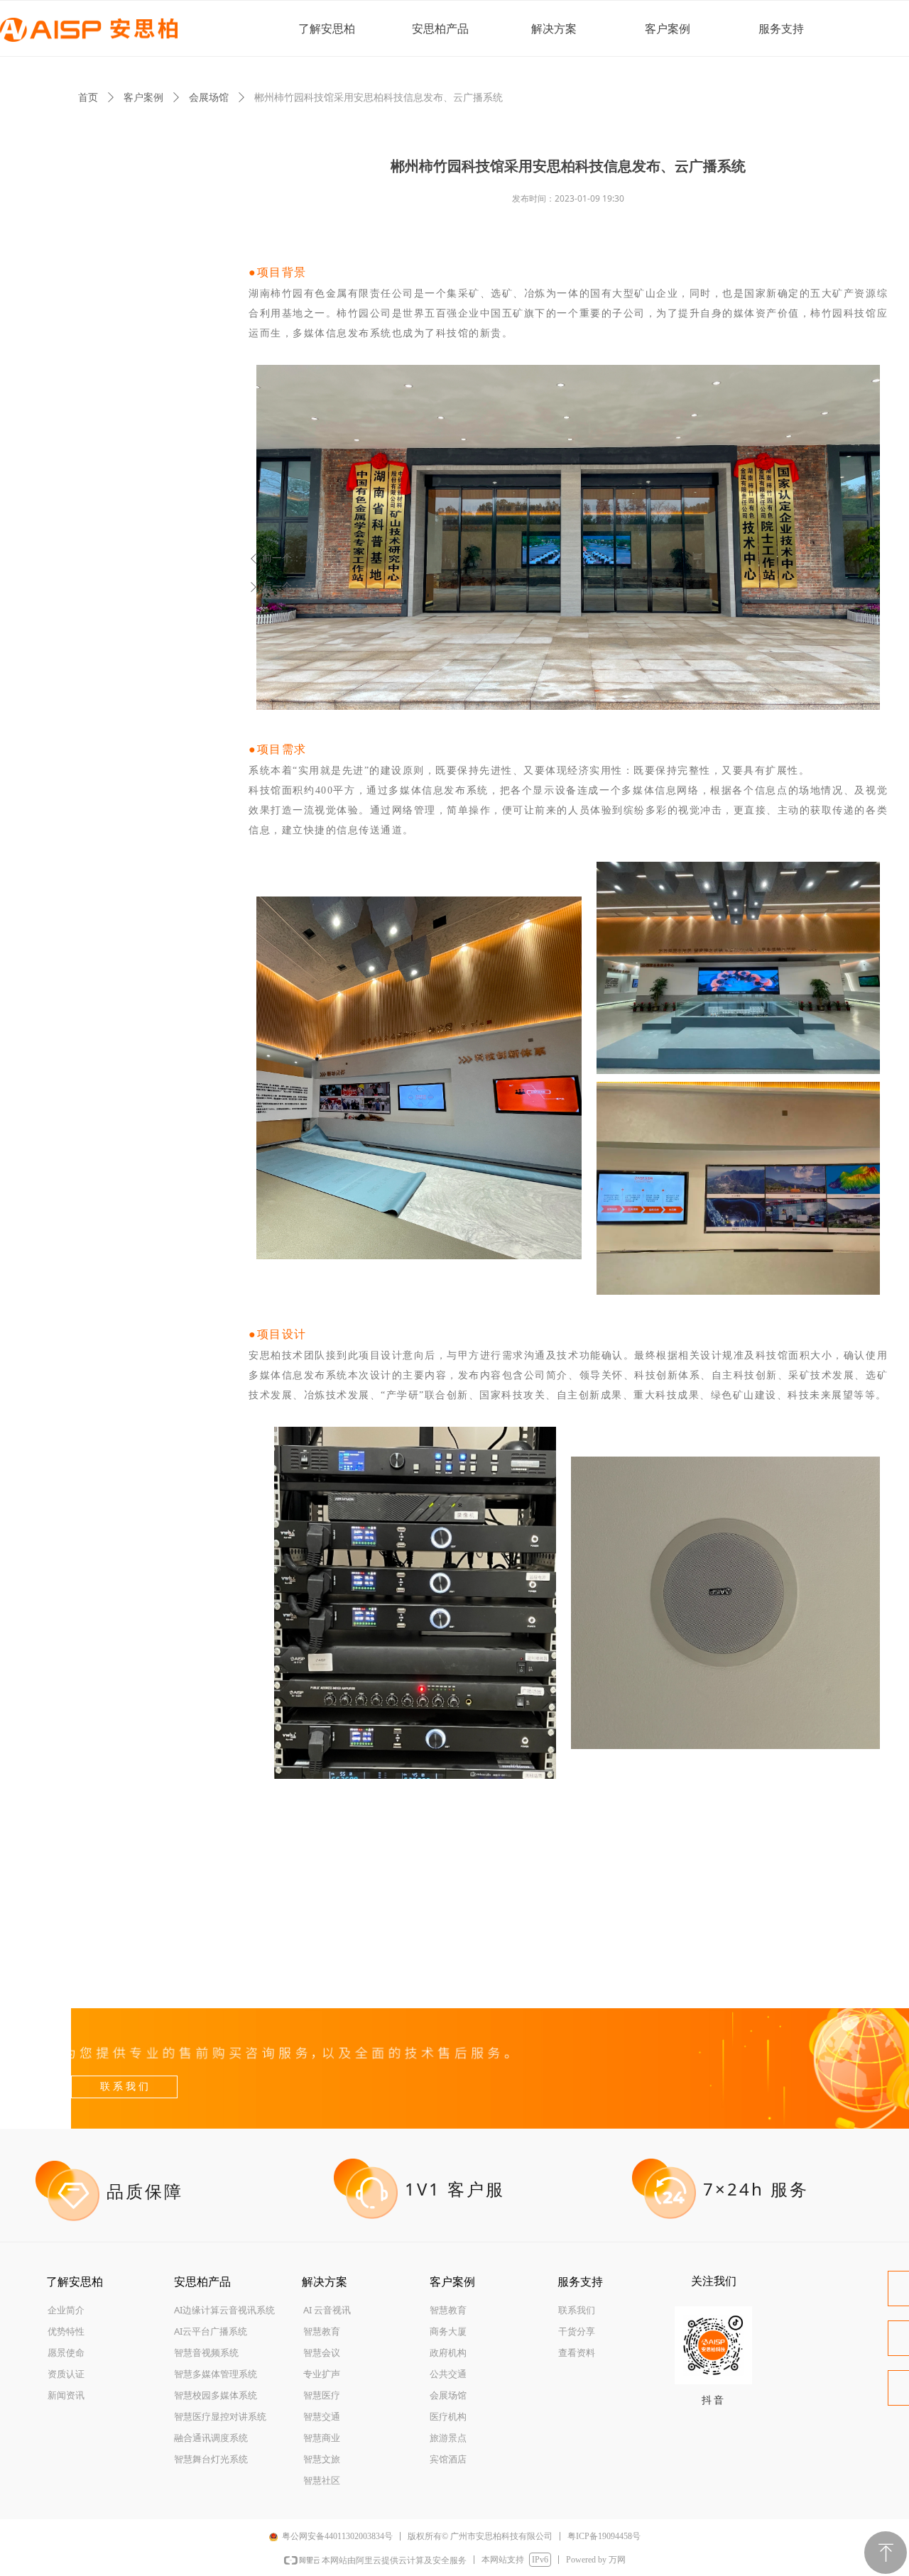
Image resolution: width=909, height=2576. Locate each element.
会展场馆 (209, 97)
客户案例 (143, 97)
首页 (88, 97)
